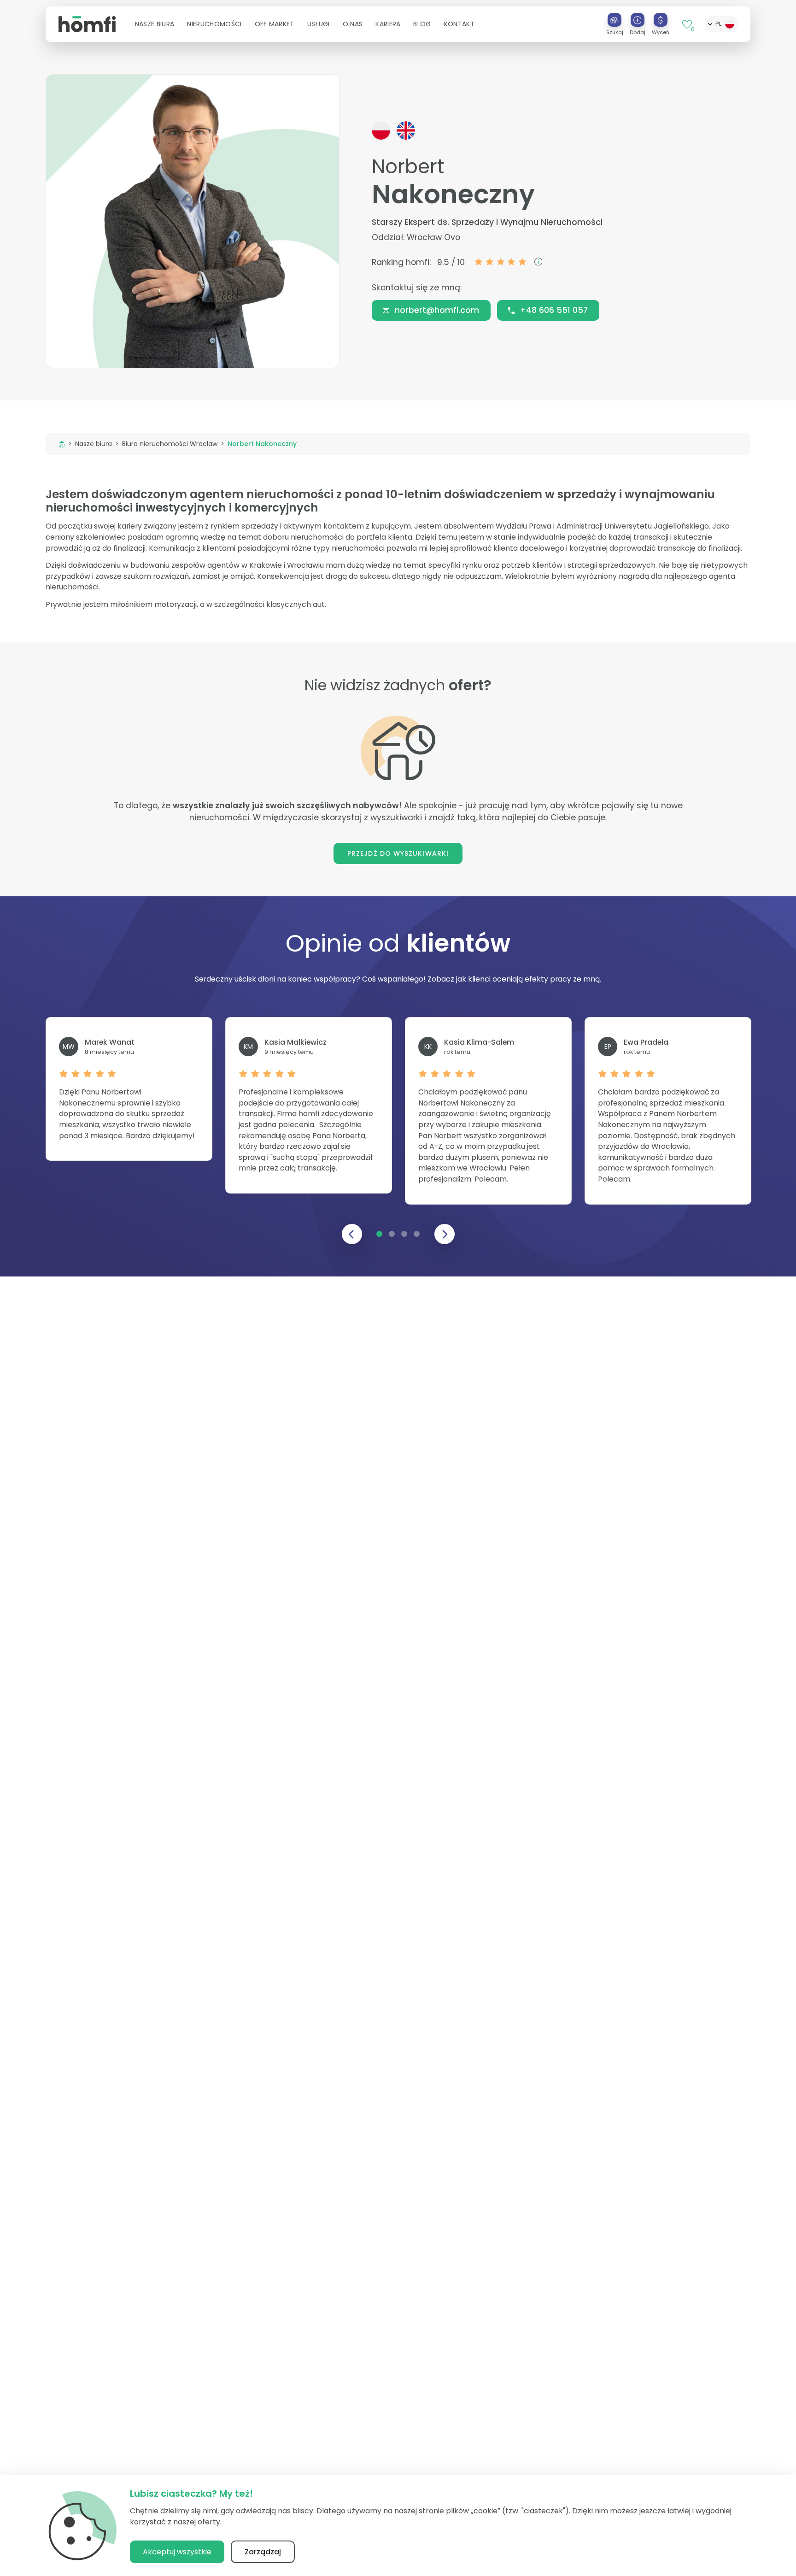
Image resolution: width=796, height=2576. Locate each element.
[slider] (501, 262)
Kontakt (459, 24)
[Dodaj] (638, 20)
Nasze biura (94, 444)
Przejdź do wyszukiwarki (398, 853)
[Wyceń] (661, 20)
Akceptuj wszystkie (177, 2552)
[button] (155, 24)
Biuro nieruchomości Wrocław (170, 444)
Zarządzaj (263, 2552)
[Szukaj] (615, 20)
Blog (422, 24)
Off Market (275, 24)
